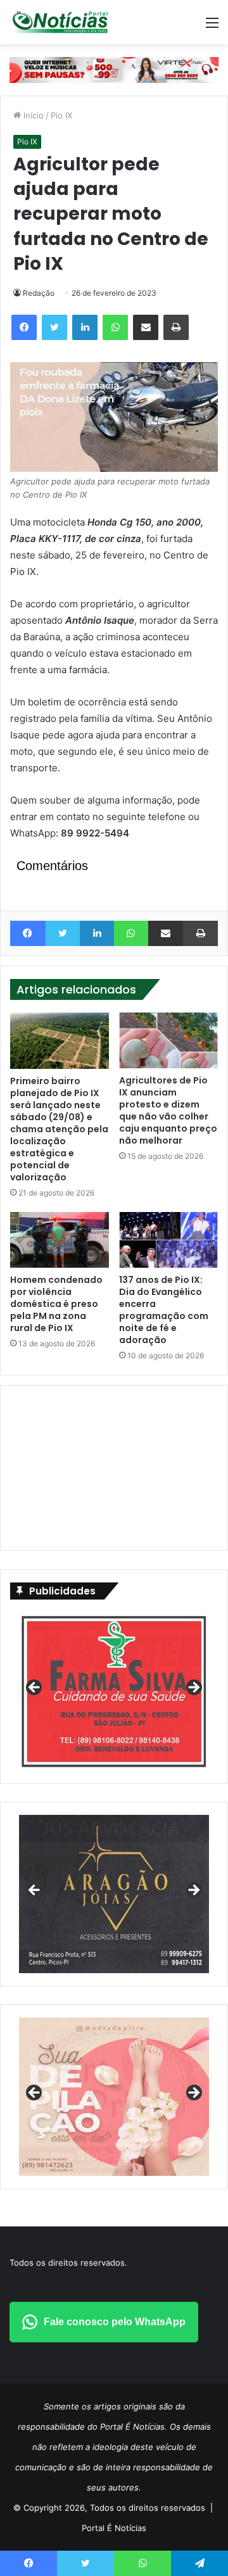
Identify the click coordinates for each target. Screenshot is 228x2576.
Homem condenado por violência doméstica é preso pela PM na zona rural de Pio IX (56, 1304)
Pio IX (61, 115)
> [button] (193, 1688)
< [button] (35, 1688)
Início (32, 115)
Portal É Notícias (114, 2528)
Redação (39, 293)
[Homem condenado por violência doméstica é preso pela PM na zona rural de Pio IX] (60, 1240)
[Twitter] (54, 327)
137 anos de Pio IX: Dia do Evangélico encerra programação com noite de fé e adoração (164, 1310)
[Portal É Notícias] (60, 22)
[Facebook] (24, 327)
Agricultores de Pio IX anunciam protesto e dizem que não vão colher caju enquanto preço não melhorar (168, 1110)
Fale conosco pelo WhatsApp (115, 2322)
